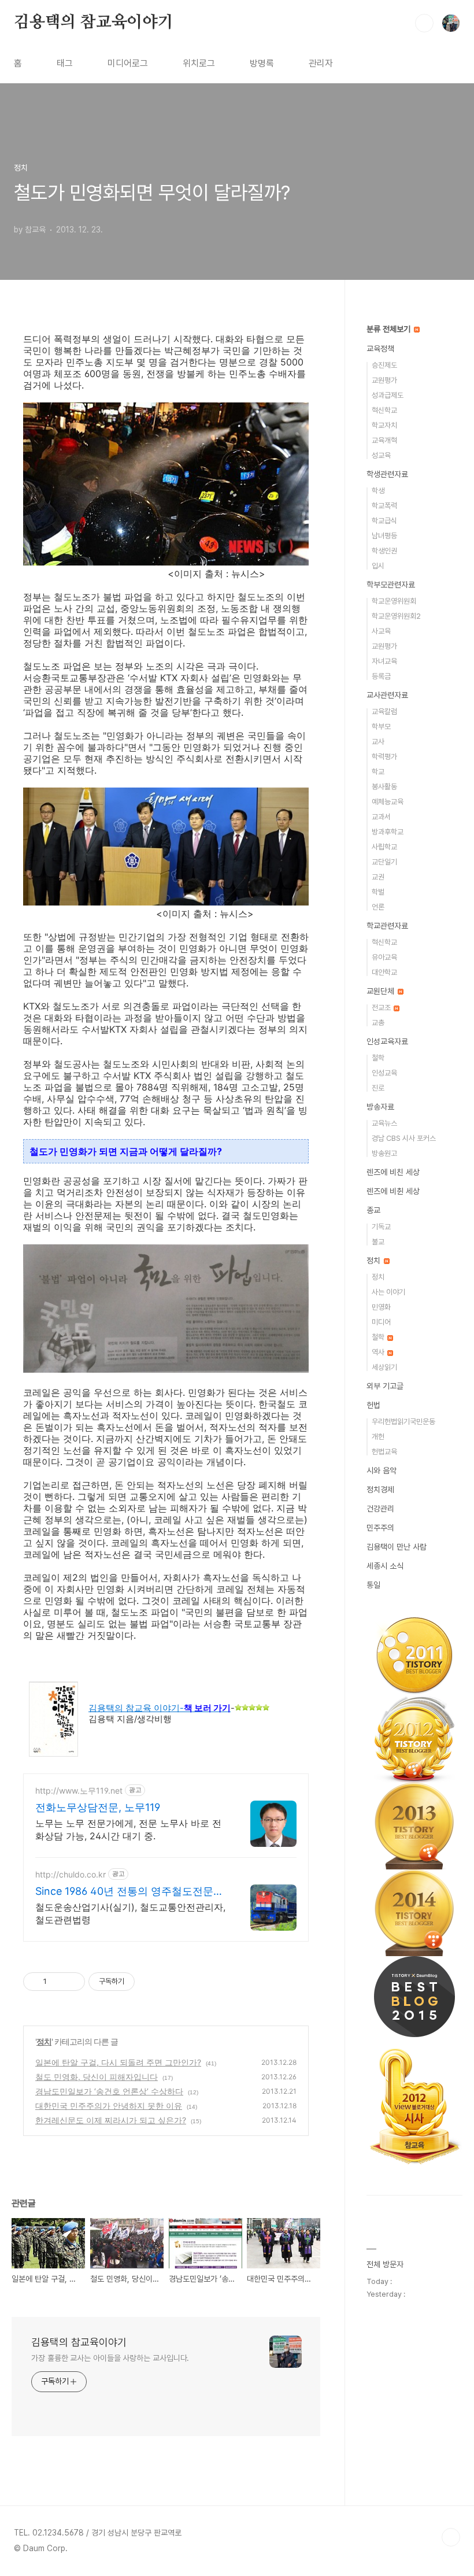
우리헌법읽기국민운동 (403, 1422)
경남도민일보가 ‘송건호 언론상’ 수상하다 (109, 2091)
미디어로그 (128, 63)
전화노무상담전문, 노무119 (98, 1807)
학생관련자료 (387, 474)
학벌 (378, 892)
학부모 (381, 727)
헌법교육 (384, 1452)
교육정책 (380, 349)
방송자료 (380, 1107)
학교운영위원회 (394, 601)
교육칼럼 (384, 712)
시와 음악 (382, 1470)
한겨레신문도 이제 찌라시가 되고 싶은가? (111, 2120)
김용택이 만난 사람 (397, 1547)
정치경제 (380, 1490)
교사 (378, 742)
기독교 (381, 1227)
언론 (378, 907)
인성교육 (384, 1073)
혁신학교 (384, 410)
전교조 (382, 1008)
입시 (378, 566)
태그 (65, 63)
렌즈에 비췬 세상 (393, 1191)
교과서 (381, 817)
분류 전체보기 (390, 329)
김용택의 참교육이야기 (94, 23)
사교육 (381, 631)
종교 (373, 1210)
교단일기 (384, 862)
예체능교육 (388, 802)
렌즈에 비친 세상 (393, 1172)
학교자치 (384, 425)
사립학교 (384, 847)
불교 (378, 1242)
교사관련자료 (387, 695)
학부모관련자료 (391, 585)
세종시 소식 (385, 1566)
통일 (373, 1585)
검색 (424, 23)
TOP (451, 2537)
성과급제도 (388, 395)
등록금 (381, 676)
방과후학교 (388, 832)
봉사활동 (384, 787)
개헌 (378, 1437)
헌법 (373, 1405)
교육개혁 (384, 440)
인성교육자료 (387, 1041)
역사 (379, 1352)
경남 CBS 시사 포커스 (404, 1138)
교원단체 (382, 991)
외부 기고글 (385, 1386)
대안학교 (384, 972)
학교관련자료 (387, 926)
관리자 (321, 63)
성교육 (381, 455)
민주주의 (380, 1528)
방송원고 (384, 1153)
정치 (44, 2041)
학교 (378, 772)
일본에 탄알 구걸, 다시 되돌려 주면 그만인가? (118, 2062)
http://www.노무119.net (79, 1790)
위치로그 (199, 63)
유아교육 (384, 957)
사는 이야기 (388, 1292)
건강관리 (380, 1509)
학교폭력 (384, 506)
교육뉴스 (384, 1123)
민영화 (381, 1307)
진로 (378, 1088)
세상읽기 (384, 1367)
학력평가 (384, 757)
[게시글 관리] (72, 1982)
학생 (378, 491)
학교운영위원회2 (396, 616)
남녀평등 (384, 536)
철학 (378, 1058)
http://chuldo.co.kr (71, 1874)
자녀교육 (384, 661)
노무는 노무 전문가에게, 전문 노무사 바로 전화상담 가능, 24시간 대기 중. (128, 1830)
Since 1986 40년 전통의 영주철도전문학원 (129, 1892)
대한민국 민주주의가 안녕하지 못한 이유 (109, 2106)
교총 (378, 1023)
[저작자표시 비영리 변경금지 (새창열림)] (150, 1982)
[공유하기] (58, 1982)
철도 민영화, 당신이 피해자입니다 (97, 2077)
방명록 (262, 63)
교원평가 (384, 380)
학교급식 (384, 521)
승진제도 (384, 365)
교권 (378, 877)
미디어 (381, 1322)
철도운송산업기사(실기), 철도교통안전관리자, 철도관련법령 (130, 1913)
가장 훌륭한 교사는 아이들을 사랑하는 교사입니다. (110, 2358)
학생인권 (384, 551)
